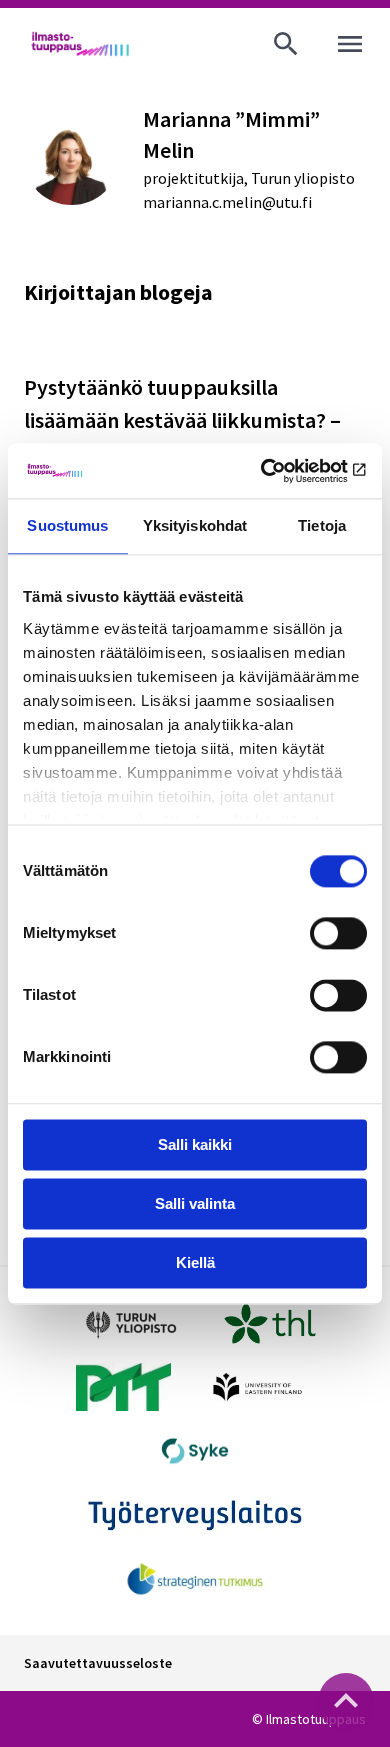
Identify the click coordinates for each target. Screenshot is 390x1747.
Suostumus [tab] (67, 525)
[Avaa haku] (286, 44)
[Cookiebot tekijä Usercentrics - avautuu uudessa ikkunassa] (280, 471)
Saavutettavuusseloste (98, 1663)
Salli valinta (195, 1203)
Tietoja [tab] (322, 525)
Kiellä (195, 1262)
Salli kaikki (195, 1144)
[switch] (338, 933)
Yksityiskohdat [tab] (195, 525)
